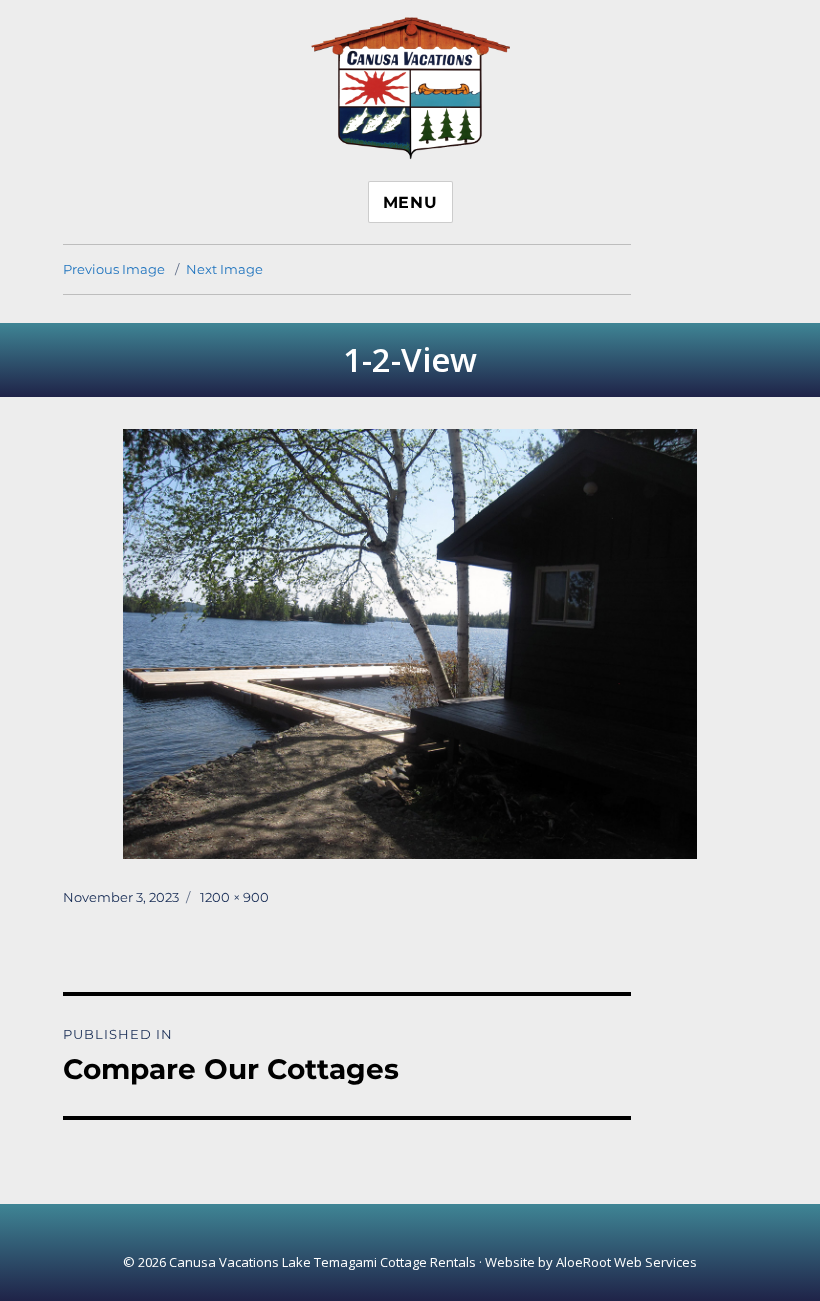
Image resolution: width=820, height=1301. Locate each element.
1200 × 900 (234, 897)
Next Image (224, 269)
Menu (410, 202)
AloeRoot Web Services (626, 1262)
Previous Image (114, 269)
